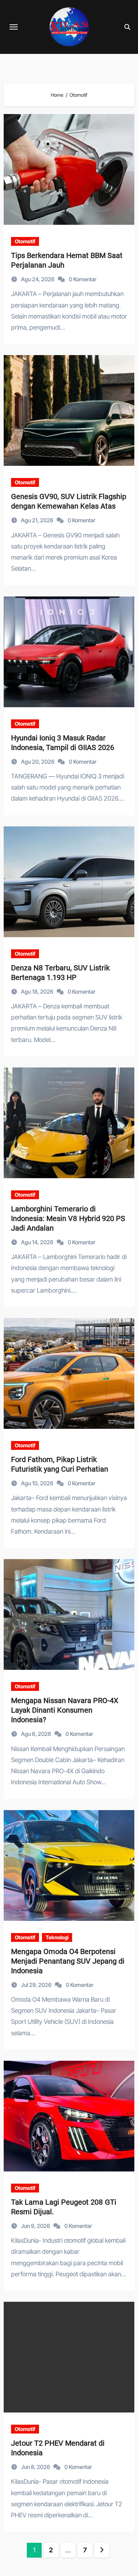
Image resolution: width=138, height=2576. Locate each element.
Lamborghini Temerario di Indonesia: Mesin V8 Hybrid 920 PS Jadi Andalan (68, 1218)
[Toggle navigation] (14, 27)
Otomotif (25, 241)
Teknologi (57, 1937)
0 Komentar (83, 279)
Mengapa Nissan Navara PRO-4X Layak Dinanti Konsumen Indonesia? (65, 1710)
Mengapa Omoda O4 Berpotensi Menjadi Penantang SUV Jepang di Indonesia (68, 1961)
